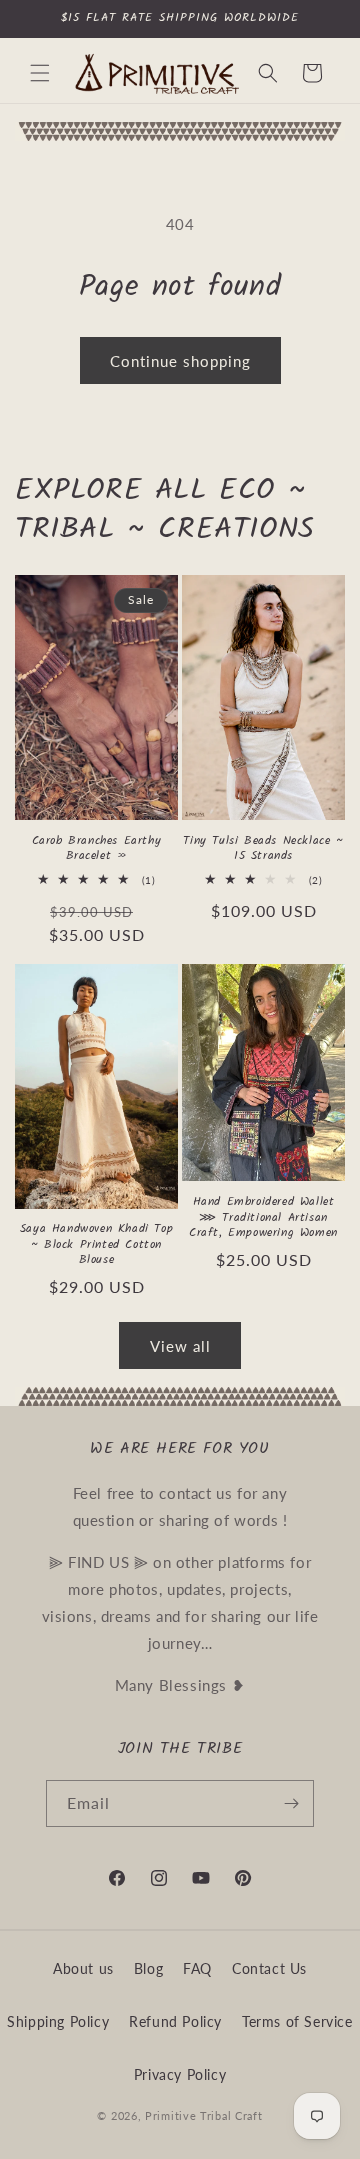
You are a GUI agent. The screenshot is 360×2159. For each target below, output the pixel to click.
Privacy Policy (180, 2074)
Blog (148, 1968)
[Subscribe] (291, 1803)
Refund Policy (175, 2021)
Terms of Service (297, 2021)
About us (83, 1968)
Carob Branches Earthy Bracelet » (97, 848)
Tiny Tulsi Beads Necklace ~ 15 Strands (263, 848)
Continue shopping (180, 361)
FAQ (197, 1968)
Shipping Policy (58, 2021)
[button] (40, 73)
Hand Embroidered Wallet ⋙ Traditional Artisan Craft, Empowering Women (263, 1217)
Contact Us (269, 1968)
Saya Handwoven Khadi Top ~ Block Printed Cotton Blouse (96, 1244)
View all (180, 1346)
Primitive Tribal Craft (203, 2115)
